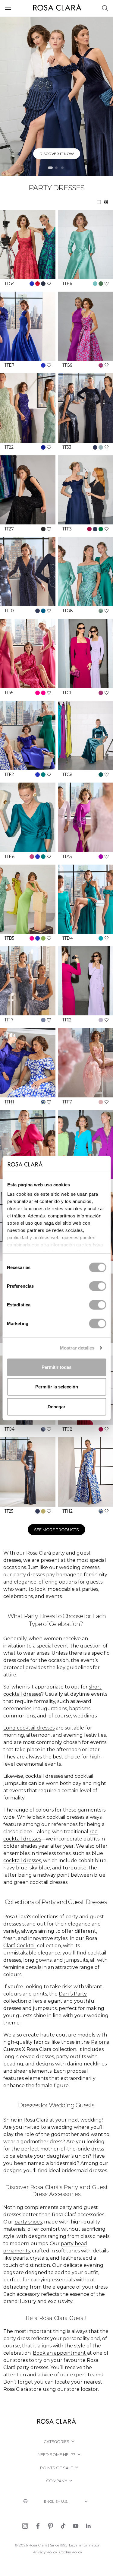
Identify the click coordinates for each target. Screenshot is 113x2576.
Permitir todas (56, 1367)
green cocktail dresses (41, 1882)
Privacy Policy (45, 2552)
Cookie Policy (71, 2552)
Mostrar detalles (77, 1348)
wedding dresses (79, 1567)
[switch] (97, 1286)
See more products (56, 1530)
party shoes (28, 2222)
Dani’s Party (73, 1994)
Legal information (85, 2545)
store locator (83, 2389)
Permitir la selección (57, 1387)
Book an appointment (59, 2353)
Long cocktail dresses (29, 1728)
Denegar (56, 1406)
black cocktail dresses (58, 1817)
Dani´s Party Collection (57, 154)
